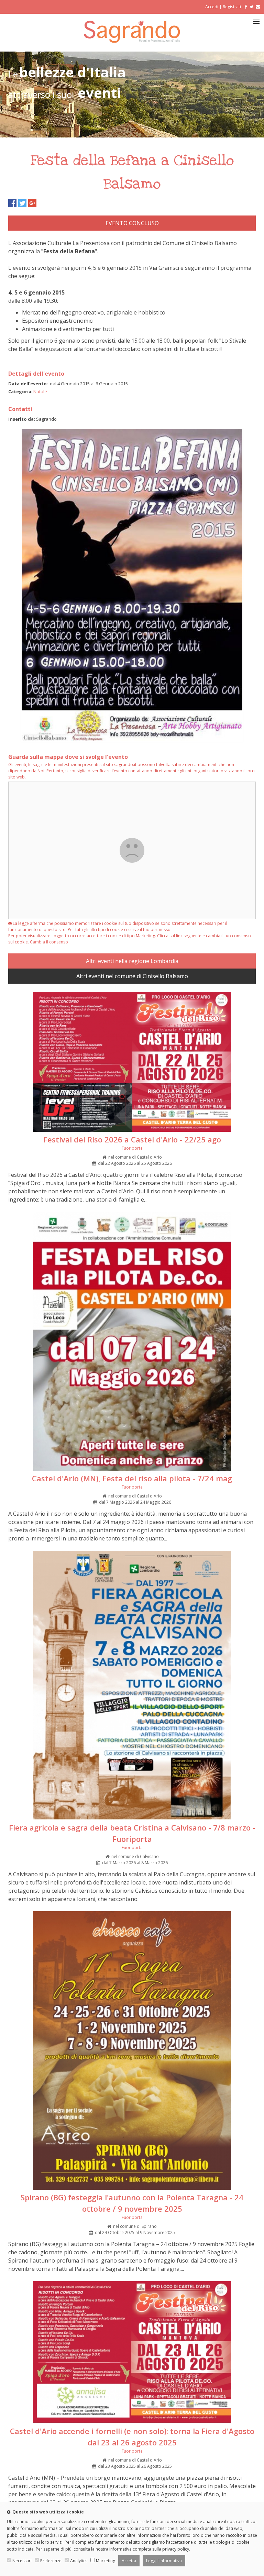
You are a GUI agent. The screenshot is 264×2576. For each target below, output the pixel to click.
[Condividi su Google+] (32, 203)
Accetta (129, 2561)
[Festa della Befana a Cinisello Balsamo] (132, 740)
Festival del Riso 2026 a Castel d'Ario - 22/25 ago (132, 1139)
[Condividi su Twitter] (22, 203)
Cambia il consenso (49, 942)
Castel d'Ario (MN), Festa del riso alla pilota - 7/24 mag (132, 1478)
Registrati (232, 7)
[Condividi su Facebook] (12, 203)
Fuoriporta (132, 1148)
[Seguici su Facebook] (245, 7)
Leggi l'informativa (164, 2561)
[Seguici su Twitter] (251, 7)
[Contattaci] (258, 7)
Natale (40, 391)
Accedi (212, 7)
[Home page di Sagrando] (132, 41)
